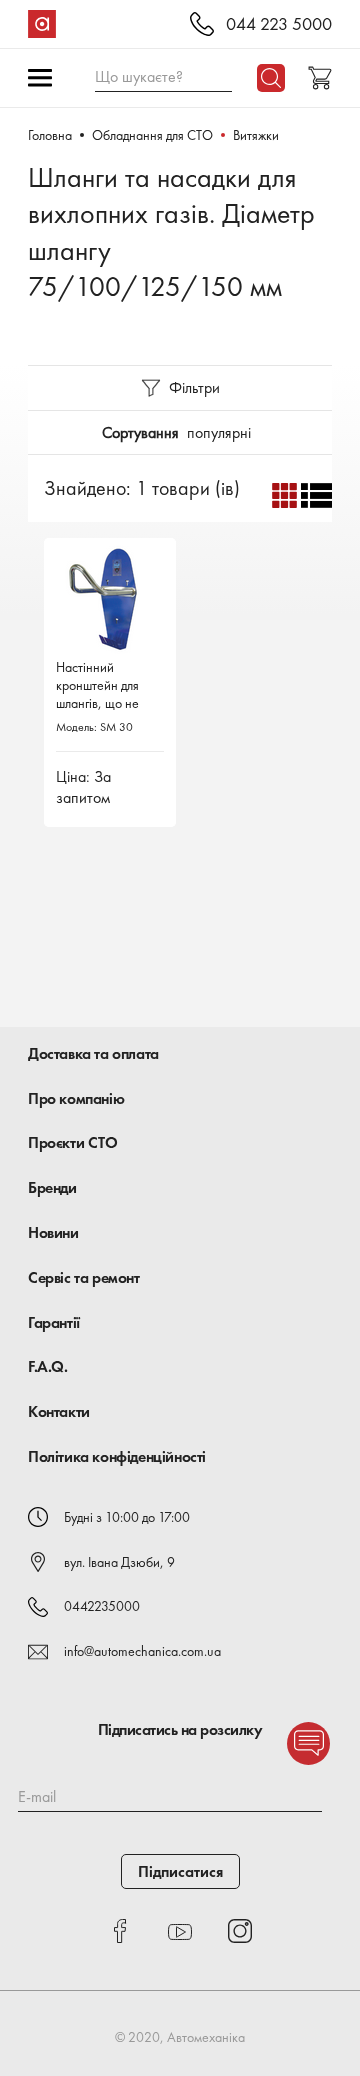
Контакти (59, 1411)
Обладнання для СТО (152, 135)
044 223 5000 (279, 24)
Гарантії (54, 1322)
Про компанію (76, 1098)
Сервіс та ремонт (84, 1277)
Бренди (52, 1187)
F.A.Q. (48, 1366)
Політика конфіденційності (117, 1456)
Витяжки (256, 135)
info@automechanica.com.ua (142, 1651)
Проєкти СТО (73, 1142)
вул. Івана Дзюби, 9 (119, 1562)
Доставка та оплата (93, 1053)
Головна (50, 135)
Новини (53, 1232)
